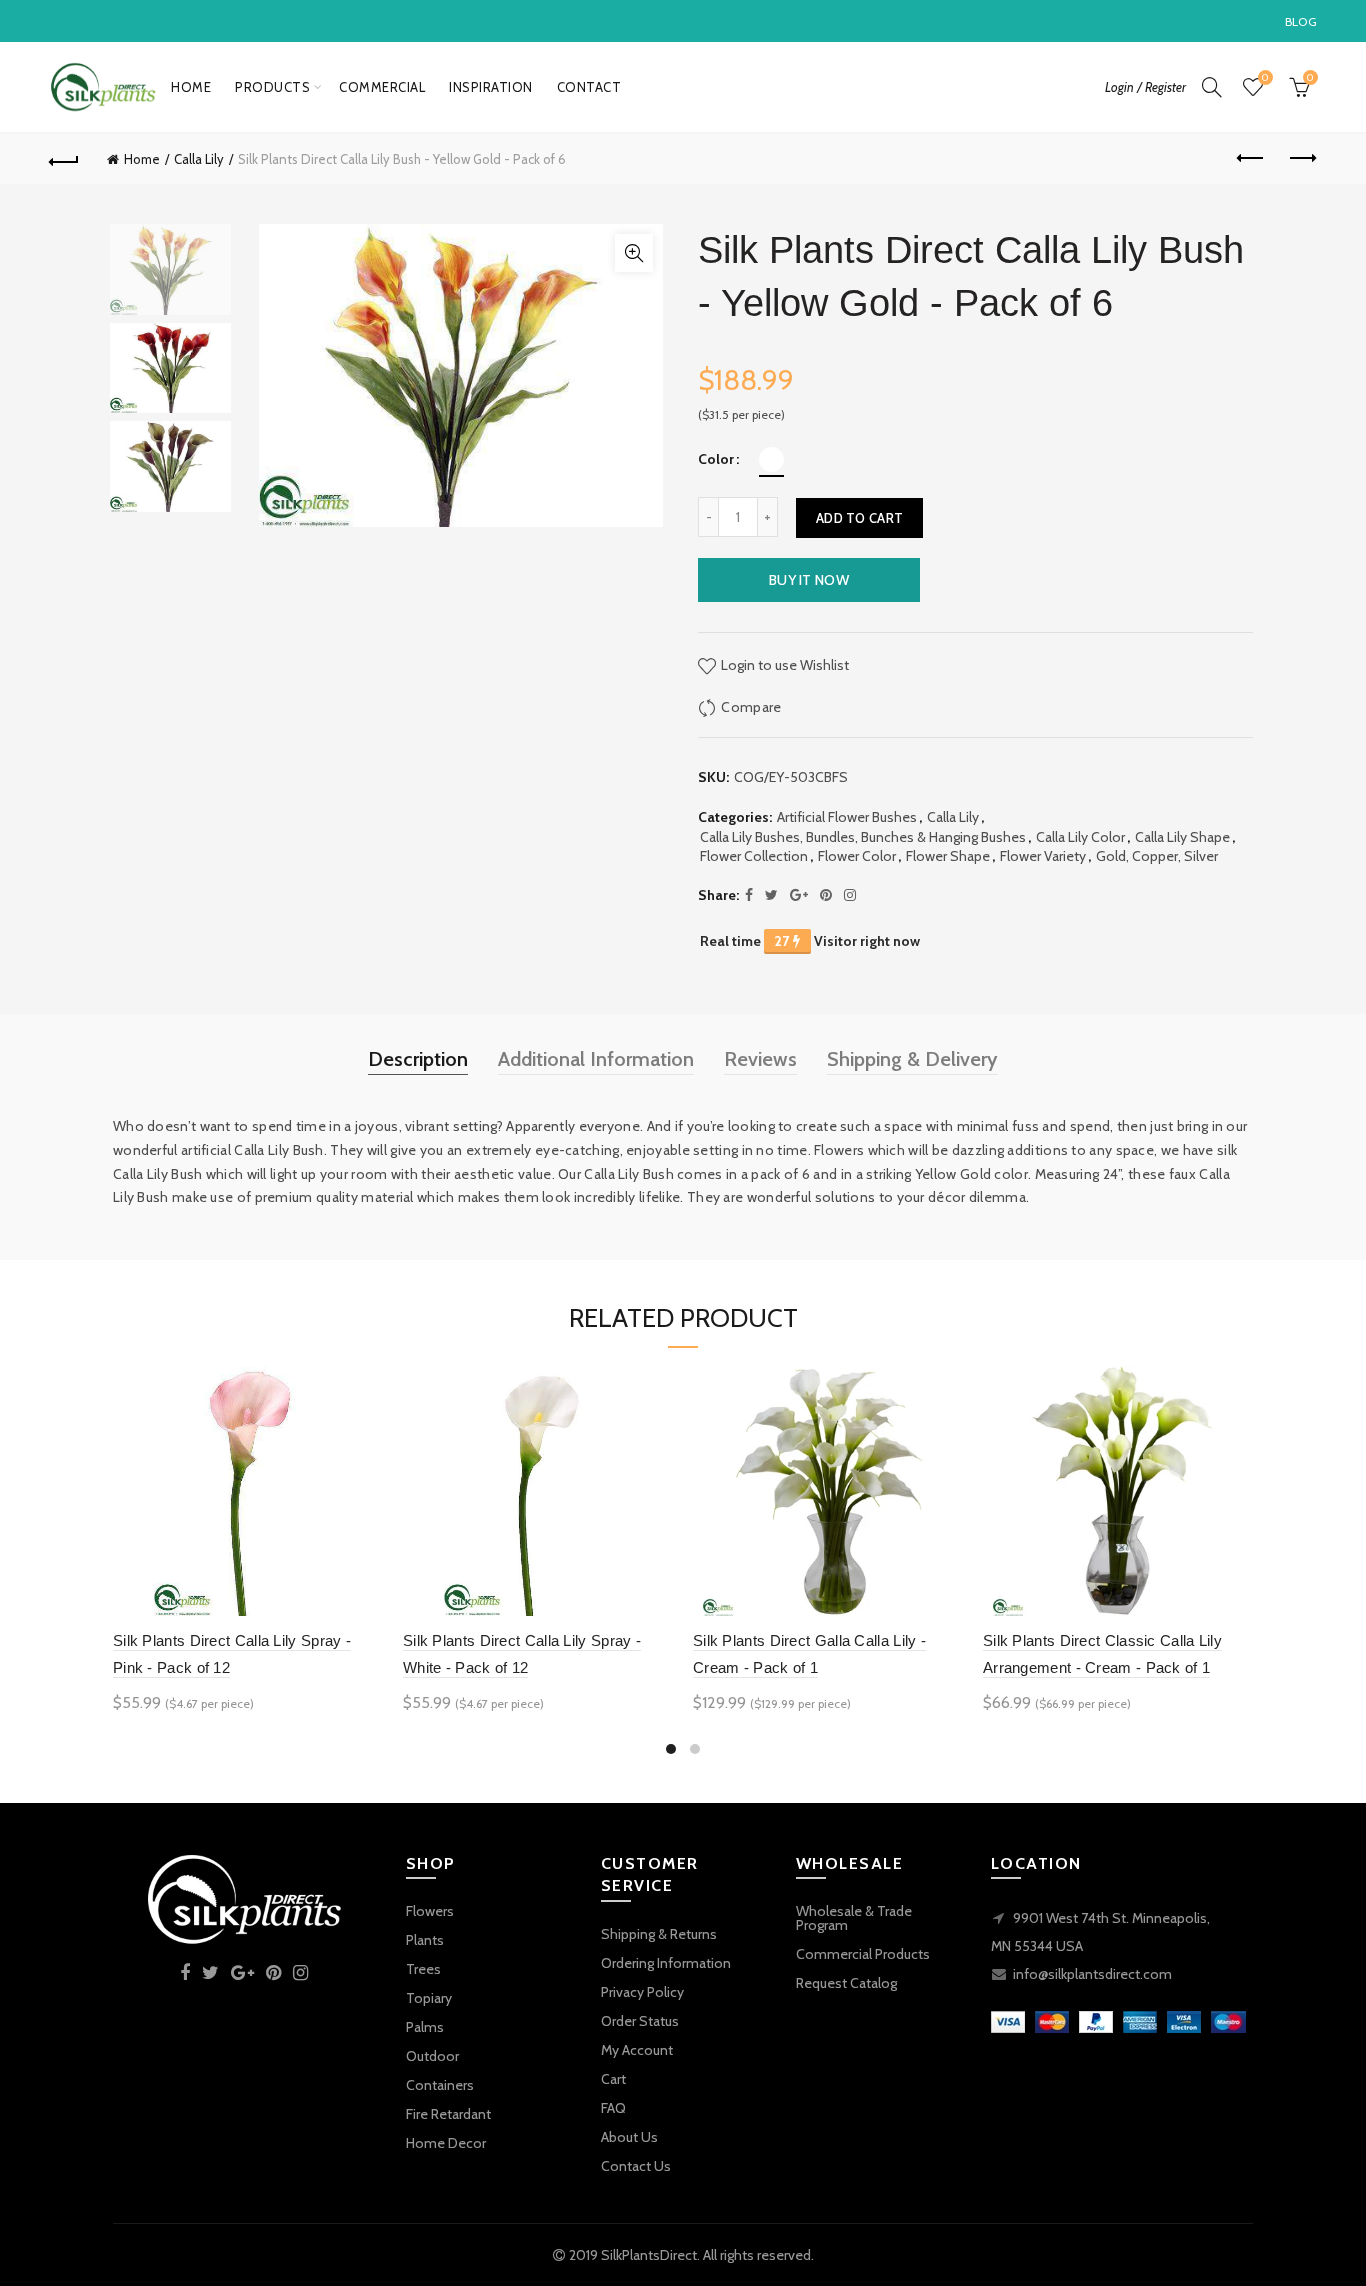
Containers (440, 2085)
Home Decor (446, 2143)
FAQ (613, 2108)
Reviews (760, 1059)
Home (191, 87)
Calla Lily (199, 159)
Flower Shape (948, 856)
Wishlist (1265, 78)
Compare (751, 707)
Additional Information (596, 1059)
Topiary (429, 1998)
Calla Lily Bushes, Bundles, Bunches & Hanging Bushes (863, 837)
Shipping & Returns (659, 1934)
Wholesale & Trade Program (854, 1918)
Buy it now (809, 580)
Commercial (382, 87)
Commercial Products (863, 1954)
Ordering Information (666, 1963)
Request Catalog (846, 1983)
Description (418, 1059)
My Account (637, 2050)
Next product (1302, 159)
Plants (425, 1940)
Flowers (430, 1911)
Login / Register (1145, 87)
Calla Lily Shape (1182, 837)
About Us (629, 2137)
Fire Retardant (448, 2114)
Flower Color (857, 856)
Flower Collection (754, 856)
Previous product (1252, 159)
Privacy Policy (642, 1992)
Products (272, 87)
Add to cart (859, 518)
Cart (613, 2079)
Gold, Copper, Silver (1157, 856)
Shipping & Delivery (912, 1059)
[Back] (64, 159)
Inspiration (491, 87)
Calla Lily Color (1080, 837)
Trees (423, 1969)
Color (716, 459)
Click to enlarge (634, 253)
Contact (589, 87)
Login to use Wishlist (783, 665)
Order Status (640, 2021)
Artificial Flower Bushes (847, 817)
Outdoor (432, 2056)
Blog (1301, 21)
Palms (425, 2027)
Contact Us (636, 2166)
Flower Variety (1043, 856)
